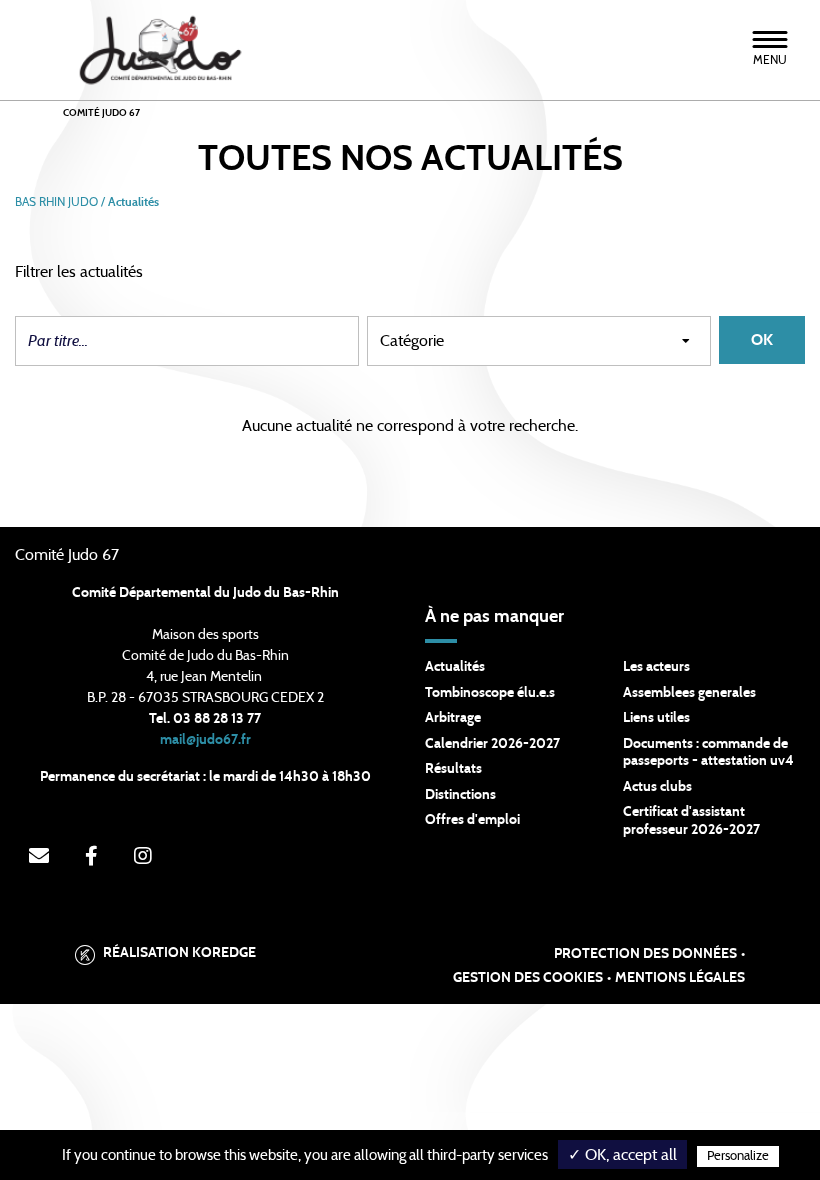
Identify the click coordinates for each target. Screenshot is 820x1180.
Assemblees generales (689, 693)
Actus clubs (657, 787)
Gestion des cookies (528, 978)
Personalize (738, 1156)
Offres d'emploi (472, 820)
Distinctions (460, 795)
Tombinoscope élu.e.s (490, 693)
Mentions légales (680, 978)
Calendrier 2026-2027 (492, 744)
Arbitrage (453, 718)
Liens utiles (656, 718)
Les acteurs (656, 667)
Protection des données (645, 954)
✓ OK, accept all (622, 1155)
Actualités (455, 667)
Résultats (453, 769)
